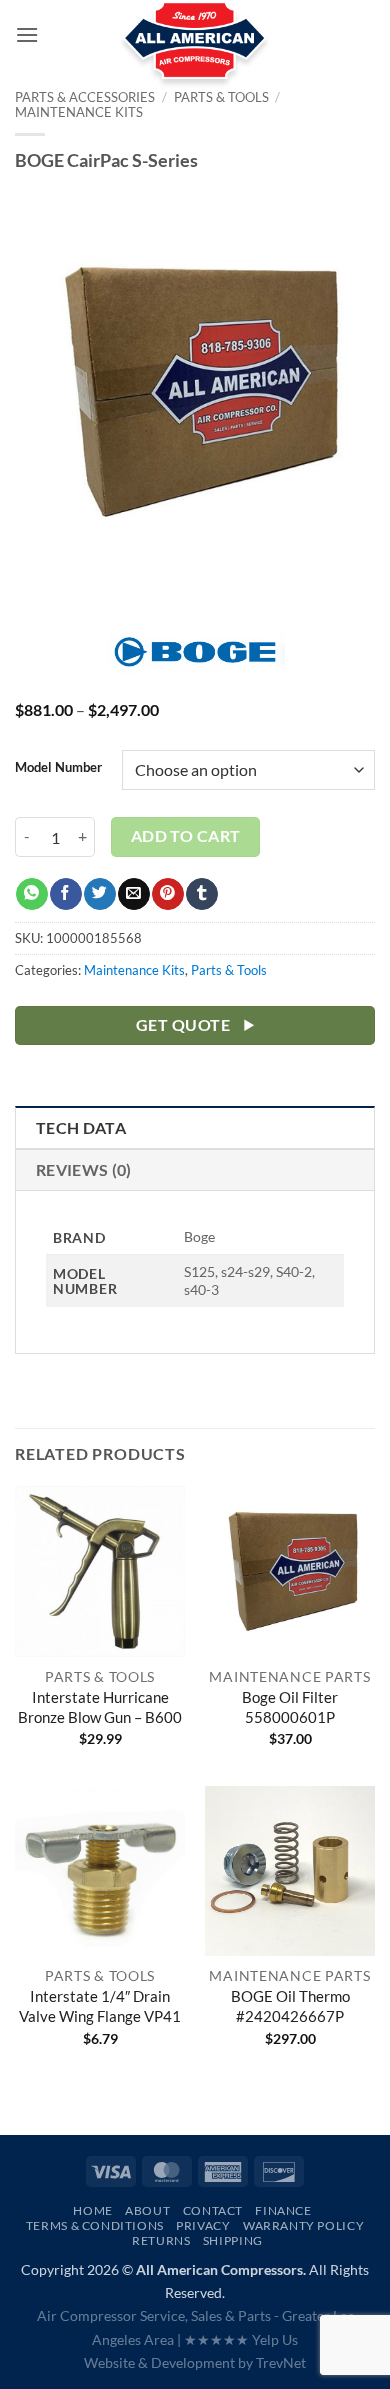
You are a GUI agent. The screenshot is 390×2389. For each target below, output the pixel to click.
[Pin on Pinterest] (167, 894)
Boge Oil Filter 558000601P (290, 1707)
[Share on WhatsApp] (31, 894)
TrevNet (281, 2362)
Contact (213, 2210)
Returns (161, 2240)
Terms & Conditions (95, 2225)
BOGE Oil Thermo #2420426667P (290, 2006)
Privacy (203, 2225)
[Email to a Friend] (133, 894)
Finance (283, 2210)
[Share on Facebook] (65, 894)
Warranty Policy (303, 2225)
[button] (27, 34)
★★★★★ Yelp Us (241, 2339)
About (147, 2210)
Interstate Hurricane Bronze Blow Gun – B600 (100, 1707)
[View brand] (195, 662)
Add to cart (186, 836)
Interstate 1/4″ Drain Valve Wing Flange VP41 (100, 2006)
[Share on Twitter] (99, 894)
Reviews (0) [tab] (84, 1169)
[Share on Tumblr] (201, 894)
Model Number (58, 768)
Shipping (233, 2240)
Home (92, 2210)
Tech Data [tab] (81, 1127)
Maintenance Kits (79, 112)
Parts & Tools (229, 970)
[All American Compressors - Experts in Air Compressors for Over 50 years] (195, 50)
